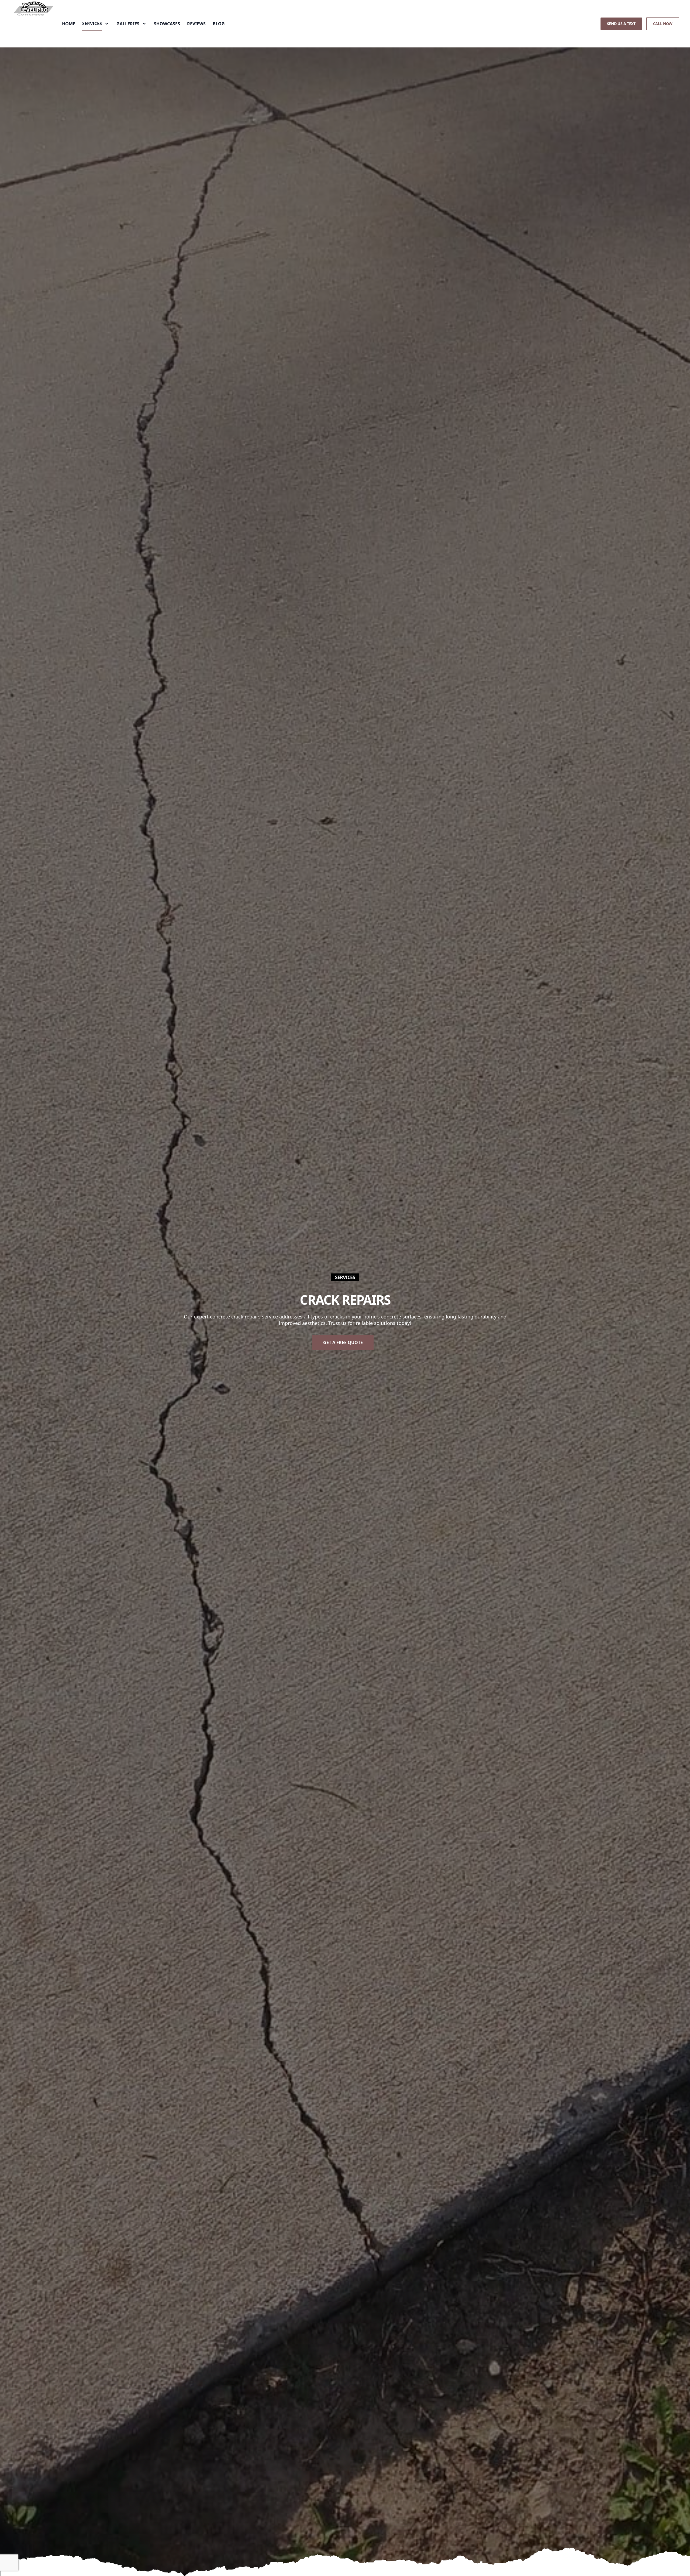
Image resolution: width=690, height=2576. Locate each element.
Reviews (196, 24)
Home (69, 24)
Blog (219, 24)
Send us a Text (621, 24)
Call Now (663, 24)
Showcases (167, 24)
